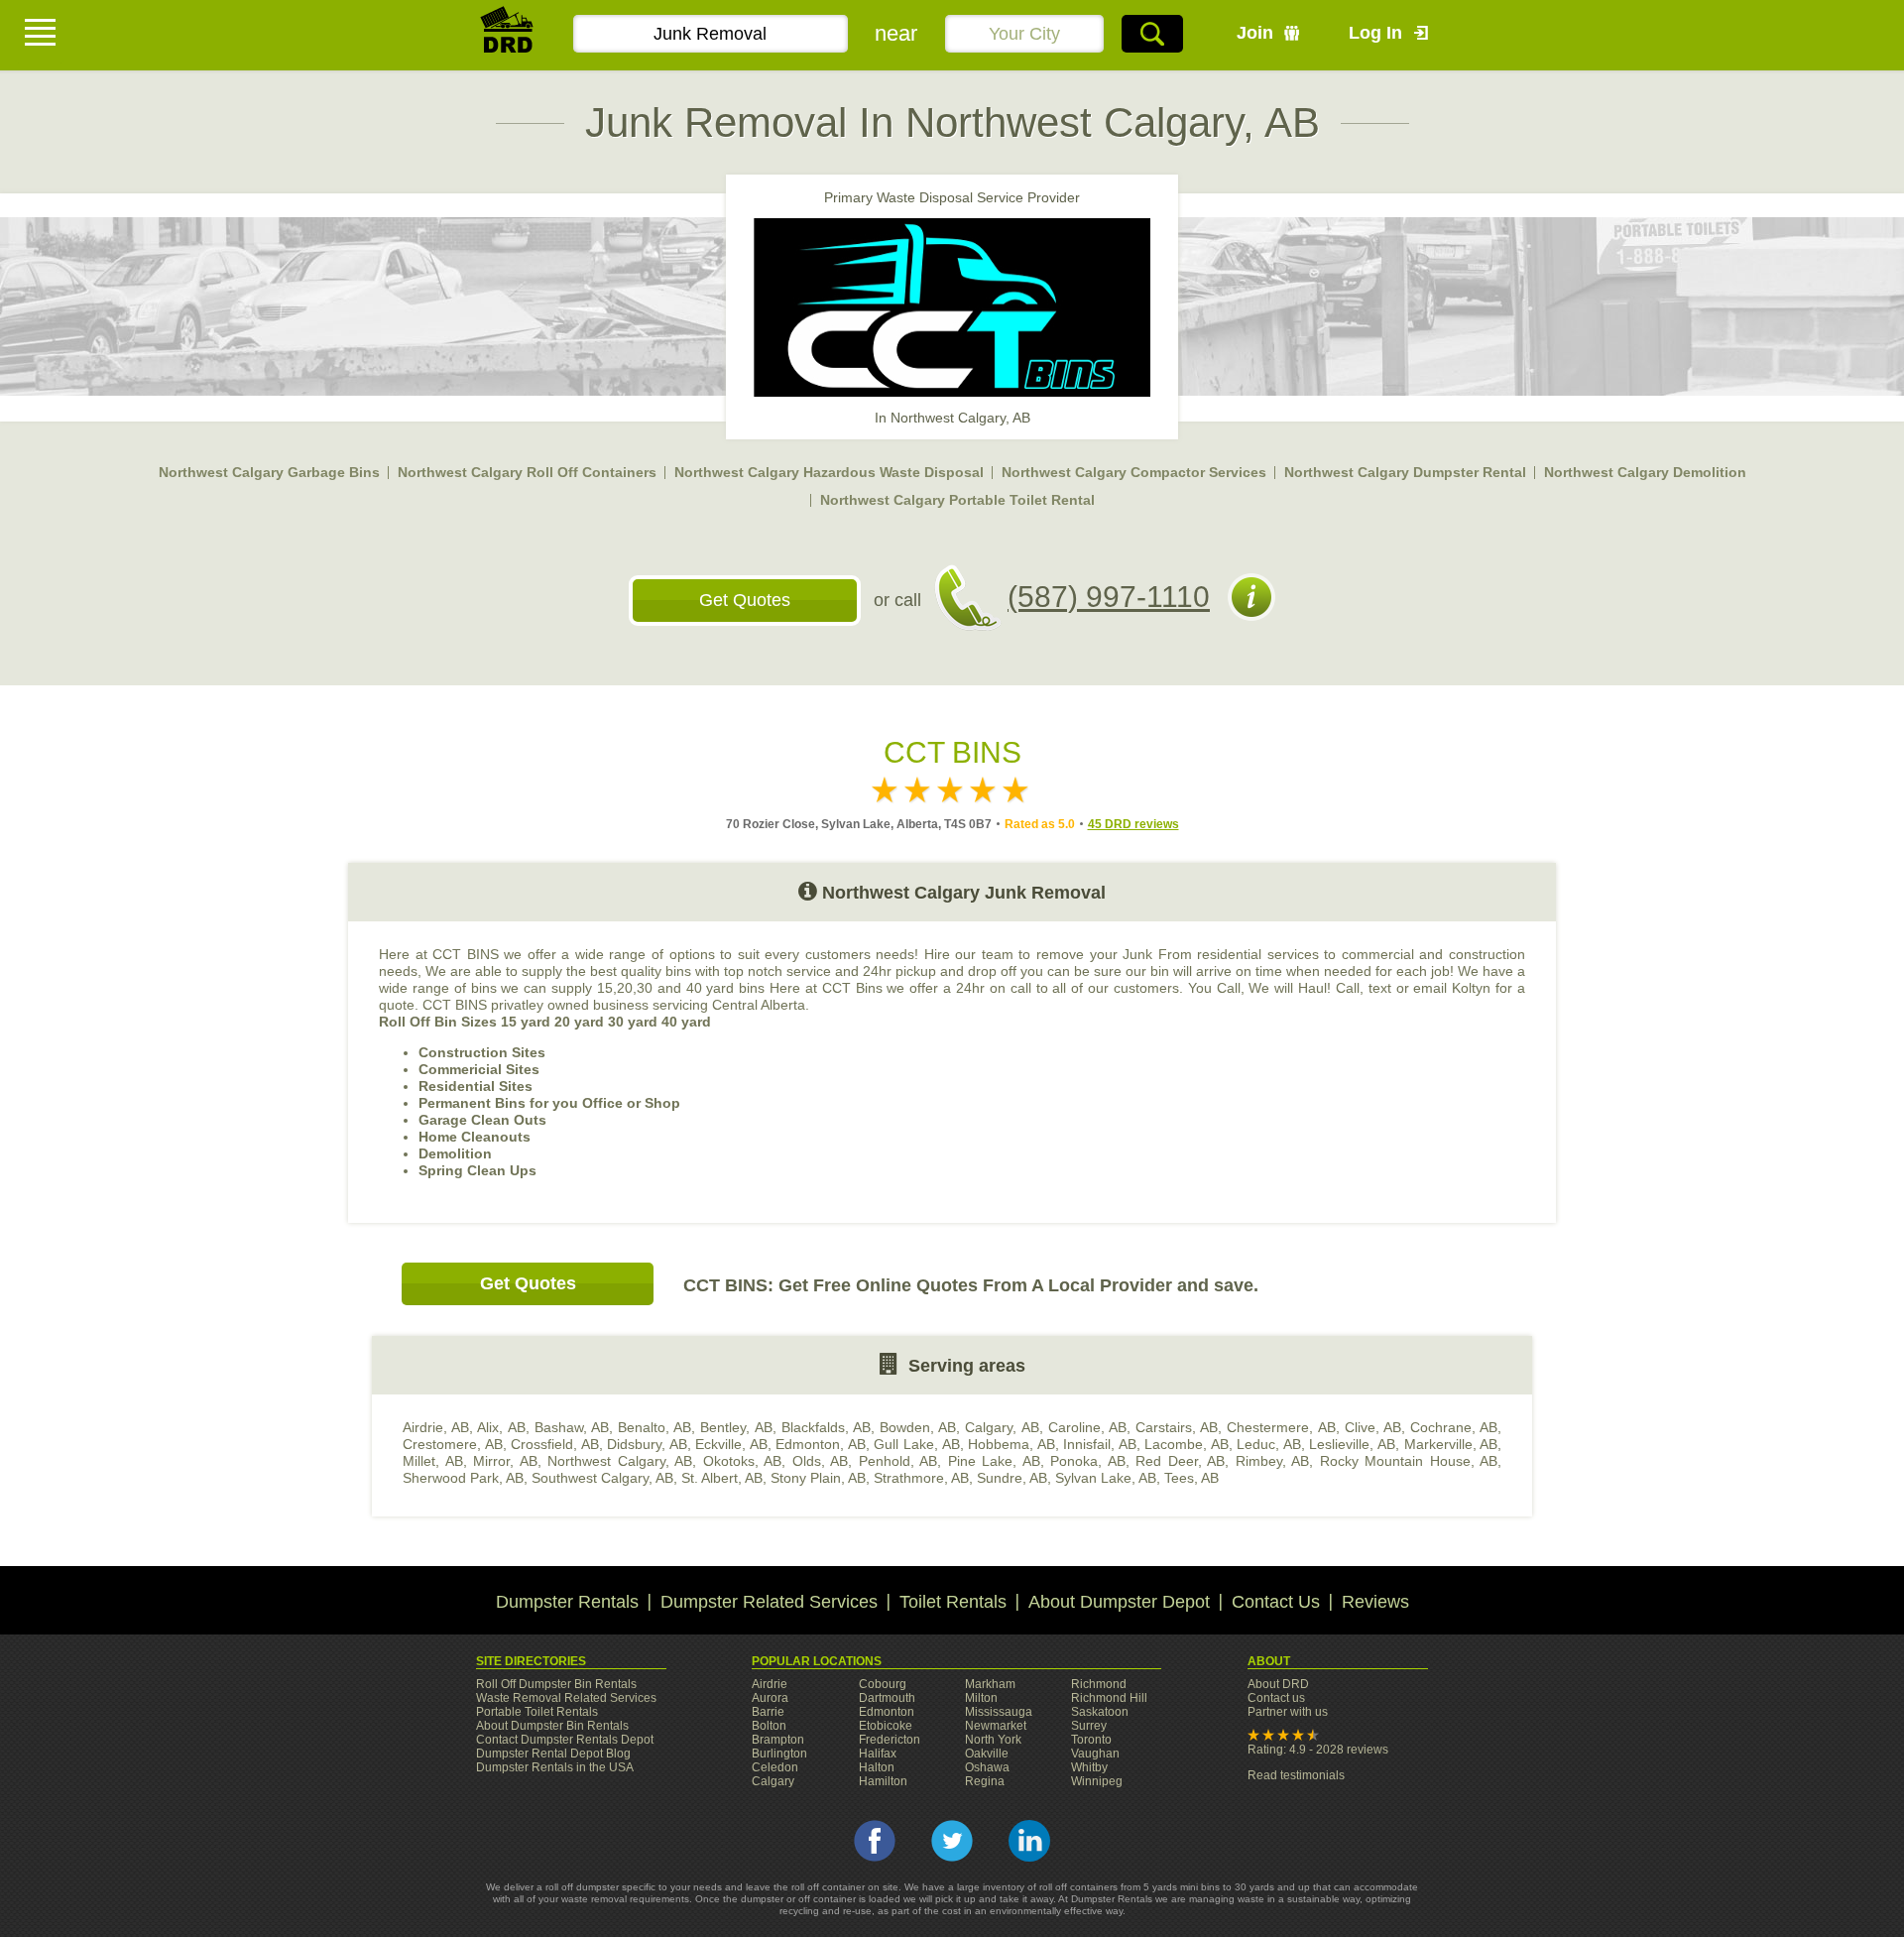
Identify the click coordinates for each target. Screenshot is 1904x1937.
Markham (990, 1684)
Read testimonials (1296, 1775)
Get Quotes (745, 600)
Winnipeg (1097, 1781)
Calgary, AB (1002, 1427)
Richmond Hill (1109, 1698)
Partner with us (1288, 1712)
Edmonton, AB (821, 1444)
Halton (877, 1767)
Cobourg (883, 1684)
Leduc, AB (1269, 1444)
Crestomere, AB (453, 1444)
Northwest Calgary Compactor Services (1134, 472)
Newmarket (996, 1726)
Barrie (768, 1712)
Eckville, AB (731, 1444)
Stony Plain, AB (818, 1478)
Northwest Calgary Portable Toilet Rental (957, 500)
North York (993, 1740)
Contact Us (1276, 1602)
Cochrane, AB (1454, 1427)
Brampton (778, 1740)
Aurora (770, 1698)
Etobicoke (886, 1726)
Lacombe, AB (1187, 1444)
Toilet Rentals (953, 1602)
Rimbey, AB (1273, 1461)
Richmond (1099, 1684)
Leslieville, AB (1352, 1444)
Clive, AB (1373, 1427)
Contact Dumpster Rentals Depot (565, 1740)
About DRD (1278, 1684)
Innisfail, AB (1100, 1444)
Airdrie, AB (436, 1427)
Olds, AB (821, 1461)
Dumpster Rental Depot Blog (553, 1754)
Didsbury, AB (647, 1444)
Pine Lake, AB (994, 1461)
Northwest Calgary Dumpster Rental (1405, 472)
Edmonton (887, 1712)
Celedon (775, 1767)
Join (1255, 33)
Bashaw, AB (572, 1427)
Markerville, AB (1451, 1444)
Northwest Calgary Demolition (1645, 472)
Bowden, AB (918, 1427)
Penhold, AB (898, 1461)
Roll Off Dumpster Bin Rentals (556, 1684)
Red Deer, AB (1180, 1461)
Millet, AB (433, 1461)
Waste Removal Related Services (566, 1698)
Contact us (1276, 1698)
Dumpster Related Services (769, 1602)
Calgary (773, 1781)
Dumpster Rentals (567, 1602)
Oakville (987, 1754)
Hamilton (883, 1781)
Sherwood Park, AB (463, 1478)
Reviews (1375, 1602)
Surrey (1089, 1726)
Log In (1375, 33)
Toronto (1091, 1740)
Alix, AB (501, 1427)
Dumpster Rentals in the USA (555, 1767)
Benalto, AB (654, 1427)
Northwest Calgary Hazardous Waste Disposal (829, 472)
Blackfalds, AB (826, 1427)
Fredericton (890, 1740)
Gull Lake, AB (916, 1444)
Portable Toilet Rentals (537, 1712)
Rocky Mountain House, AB (1409, 1461)
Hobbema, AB (1011, 1444)
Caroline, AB (1087, 1427)
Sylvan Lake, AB (1106, 1478)
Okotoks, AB (743, 1461)
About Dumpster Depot (1119, 1602)
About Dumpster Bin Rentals (552, 1726)
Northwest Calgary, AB (620, 1461)
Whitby (1089, 1767)
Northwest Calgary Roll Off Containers (527, 472)
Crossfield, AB (555, 1444)
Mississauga (999, 1712)
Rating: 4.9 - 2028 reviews (1318, 1750)
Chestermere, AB (1281, 1427)
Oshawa (987, 1767)
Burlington (779, 1754)
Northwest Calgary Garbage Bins (269, 472)
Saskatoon (1100, 1712)
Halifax (878, 1754)
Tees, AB (1191, 1478)
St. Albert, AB (722, 1478)
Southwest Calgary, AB (602, 1478)
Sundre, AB (1012, 1478)
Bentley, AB (736, 1427)
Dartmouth (887, 1698)
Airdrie (770, 1684)
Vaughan (1095, 1754)
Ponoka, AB (1088, 1461)
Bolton (769, 1726)
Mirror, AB (505, 1461)
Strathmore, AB (921, 1478)
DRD (508, 35)
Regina (985, 1781)
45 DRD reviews (1133, 824)
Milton (981, 1698)
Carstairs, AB (1177, 1427)
